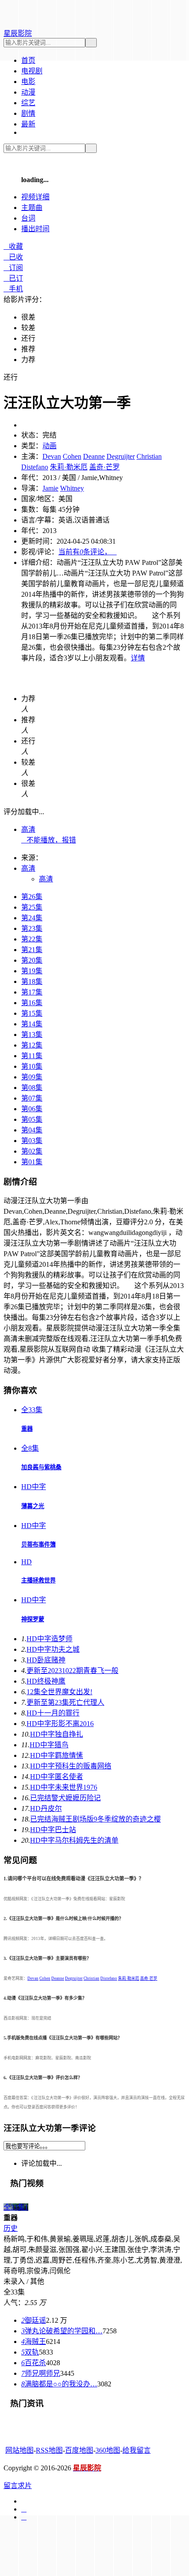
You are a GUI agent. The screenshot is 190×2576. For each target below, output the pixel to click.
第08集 (32, 1088)
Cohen (72, 456)
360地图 (108, 2450)
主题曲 (32, 208)
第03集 (32, 1141)
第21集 (32, 950)
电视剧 (32, 71)
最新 (28, 124)
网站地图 (19, 2450)
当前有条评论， (87, 552)
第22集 (32, 939)
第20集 (32, 960)
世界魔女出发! (59, 1692)
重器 (27, 1429)
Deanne (94, 456)
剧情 (28, 113)
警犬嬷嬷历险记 (65, 1798)
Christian (149, 456)
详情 (138, 658)
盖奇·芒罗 (104, 467)
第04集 (32, 1130)
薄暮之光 (33, 1506)
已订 (13, 278)
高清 (28, 829)
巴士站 (53, 1830)
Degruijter (121, 456)
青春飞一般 (72, 1671)
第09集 (32, 1077)
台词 (28, 218)
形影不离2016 (60, 1724)
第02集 (32, 1151)
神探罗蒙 (33, 1619)
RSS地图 (49, 2450)
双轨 (30, 2352)
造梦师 (49, 1639)
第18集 (32, 981)
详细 (35, 197)
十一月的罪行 (53, 1713)
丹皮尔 (46, 1808)
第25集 (32, 907)
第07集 (32, 1098)
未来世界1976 (64, 1787)
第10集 (32, 1066)
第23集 (32, 928)
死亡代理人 (65, 1702)
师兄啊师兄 (41, 2373)
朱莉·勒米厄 (69, 467)
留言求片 (18, 2486)
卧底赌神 (46, 1660)
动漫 (28, 92)
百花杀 (34, 2363)
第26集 (32, 897)
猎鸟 (49, 1745)
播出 (35, 229)
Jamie (50, 488)
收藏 (13, 246)
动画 (49, 446)
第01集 (32, 1162)
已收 (13, 257)
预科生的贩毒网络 (71, 1766)
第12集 (32, 1045)
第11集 (32, 1056)
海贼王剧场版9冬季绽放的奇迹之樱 (95, 1819)
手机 (13, 289)
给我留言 (137, 2450)
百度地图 (79, 2450)
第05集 (32, 1119)
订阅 (13, 268)
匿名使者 (57, 1777)
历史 (11, 2228)
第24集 (32, 918)
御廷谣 (34, 2320)
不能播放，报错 (49, 840)
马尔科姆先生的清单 (74, 1840)
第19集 (32, 971)
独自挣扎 (57, 1734)
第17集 (32, 992)
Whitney (72, 488)
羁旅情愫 (57, 1755)
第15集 (32, 1013)
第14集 (32, 1024)
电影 (28, 82)
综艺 (28, 103)
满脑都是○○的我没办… (59, 2384)
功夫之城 (53, 1649)
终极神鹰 (46, 1681)
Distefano (35, 467)
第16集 (32, 1003)
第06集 (32, 1109)
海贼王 (34, 2342)
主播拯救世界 (38, 1580)
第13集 (32, 1035)
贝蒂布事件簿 (38, 1545)
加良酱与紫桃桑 (41, 1467)
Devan (52, 456)
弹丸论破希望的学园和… (62, 2331)
